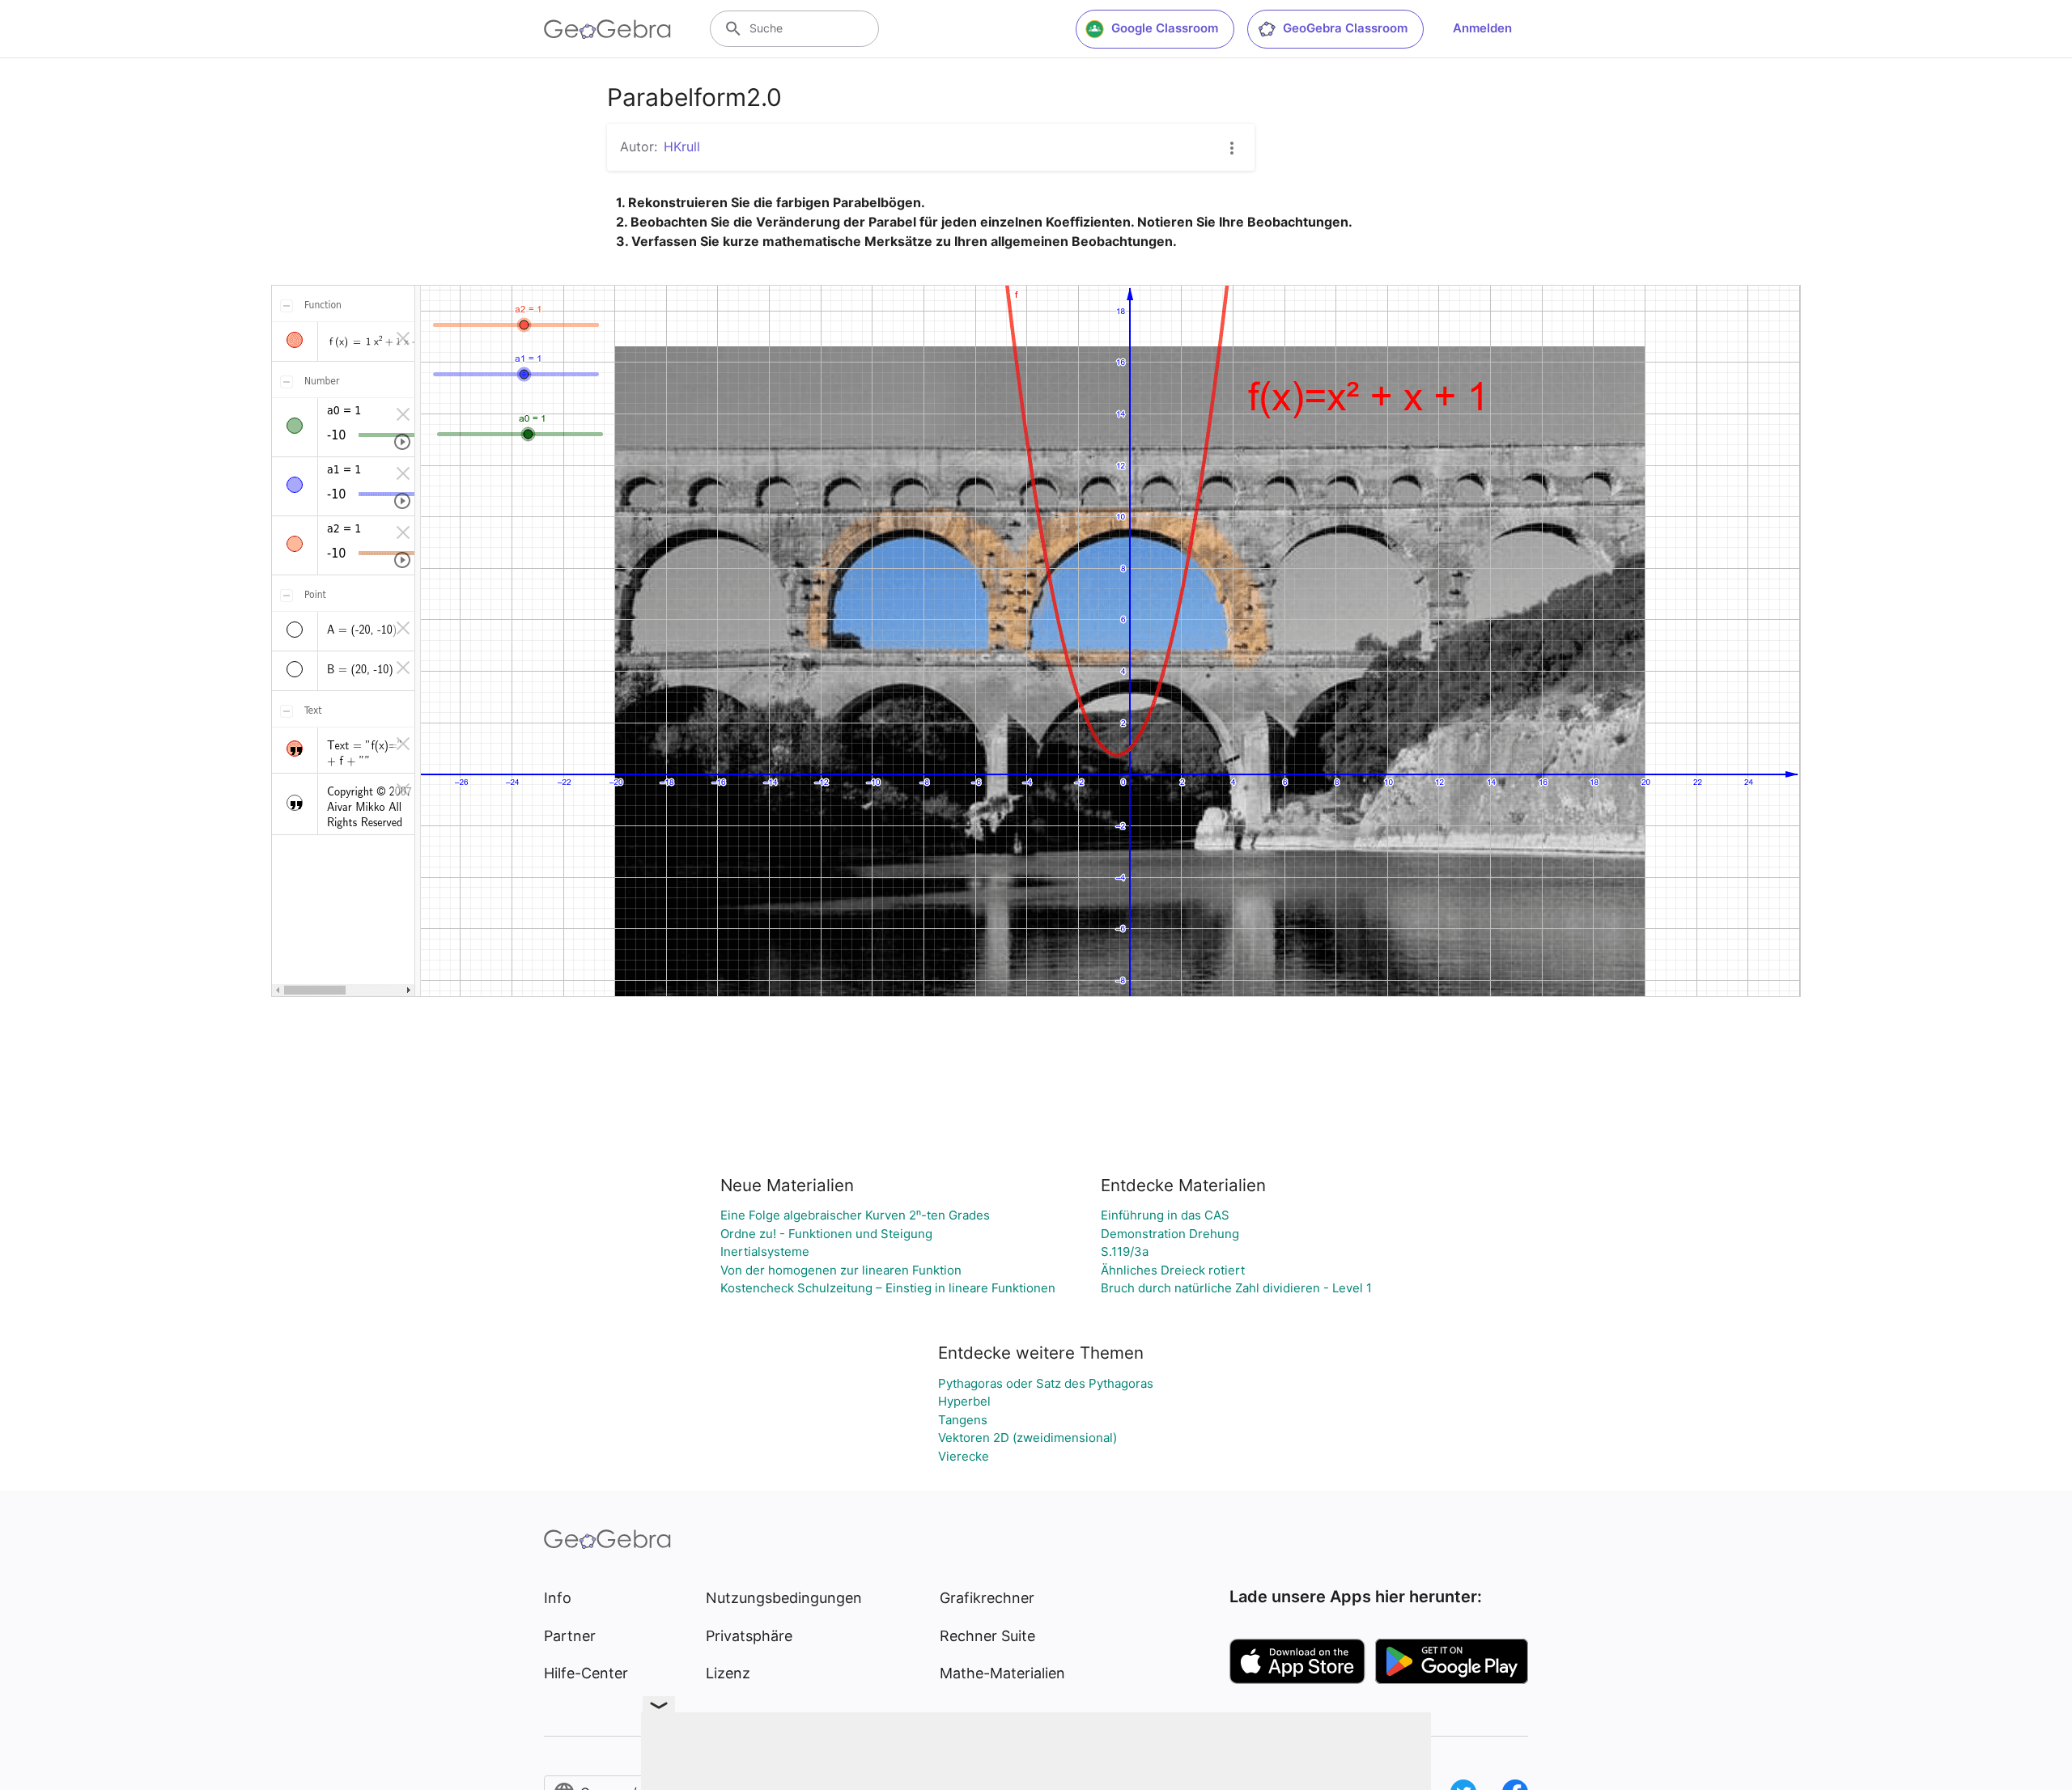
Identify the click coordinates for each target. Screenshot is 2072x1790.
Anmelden (1482, 28)
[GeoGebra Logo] (607, 29)
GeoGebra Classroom (1345, 28)
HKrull (682, 146)
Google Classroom (1165, 28)
